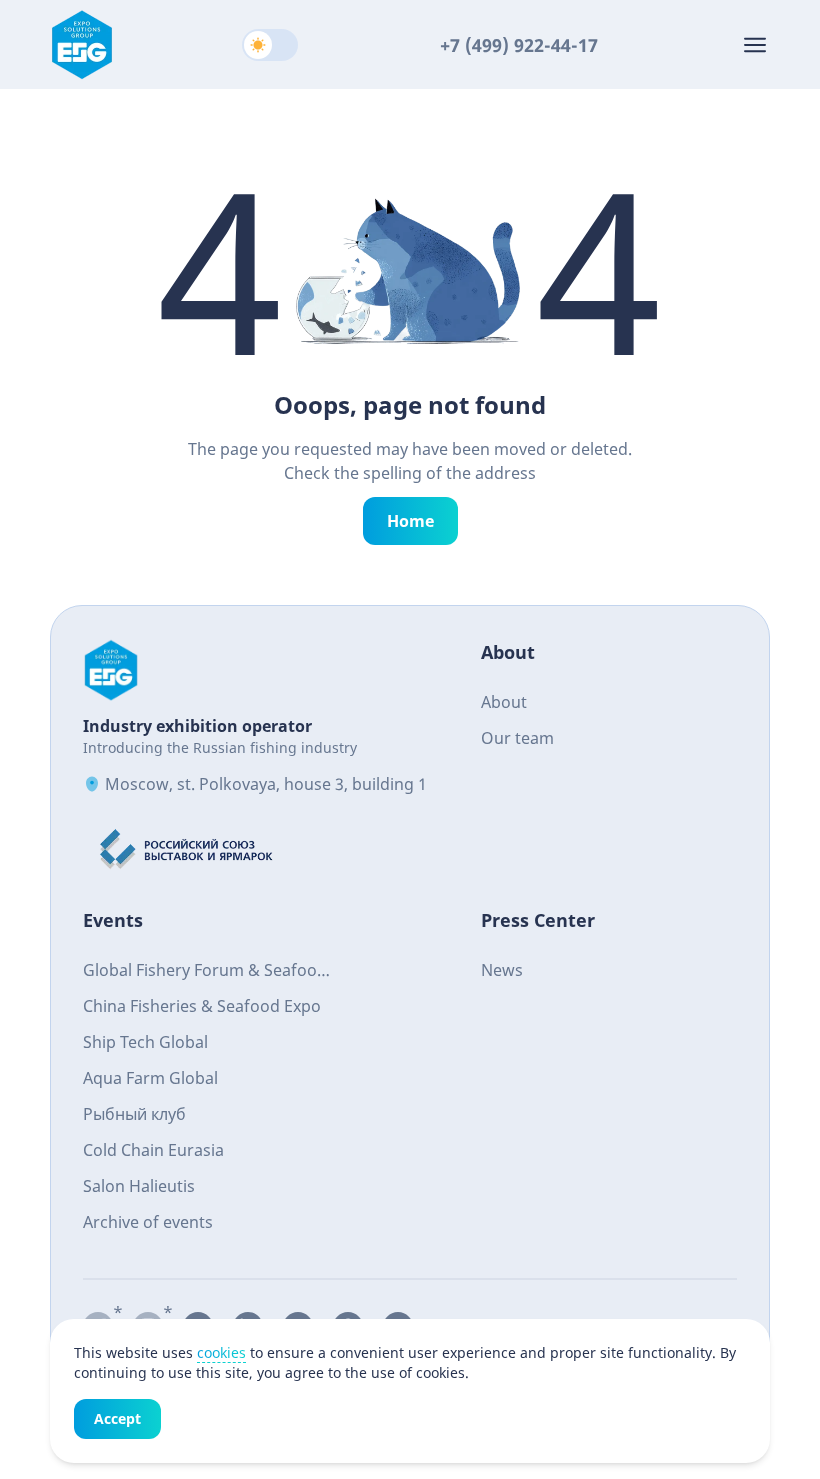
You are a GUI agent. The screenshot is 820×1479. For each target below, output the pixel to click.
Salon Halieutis (139, 1186)
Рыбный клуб (134, 1114)
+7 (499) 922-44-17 (519, 45)
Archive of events (148, 1222)
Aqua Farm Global (150, 1078)
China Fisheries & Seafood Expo (202, 1006)
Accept (117, 1418)
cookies (221, 1352)
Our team (517, 738)
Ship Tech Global (145, 1042)
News (502, 970)
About (504, 702)
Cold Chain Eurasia (153, 1150)
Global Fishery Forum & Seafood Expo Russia (205, 972)
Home (410, 521)
